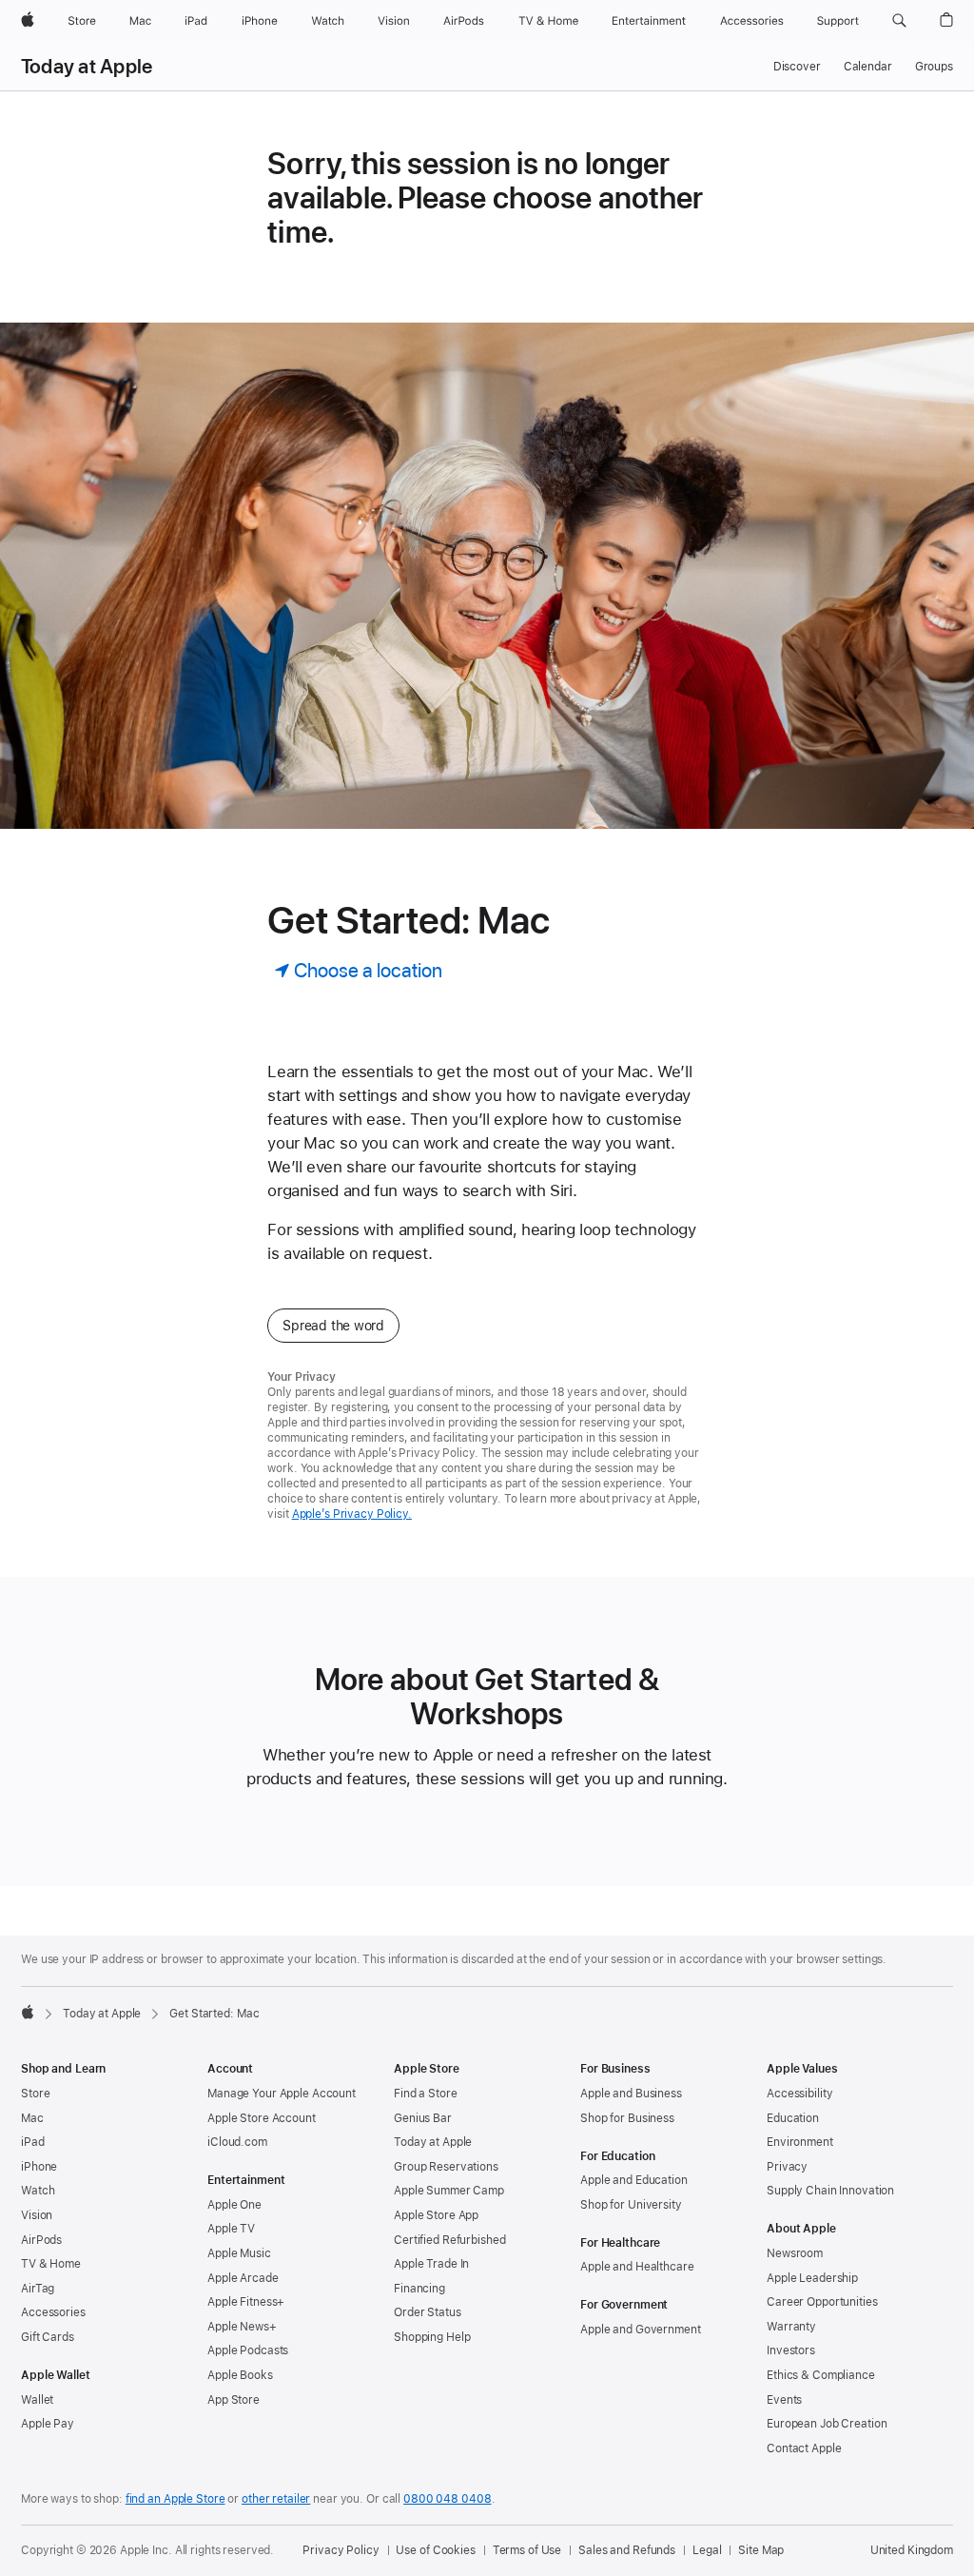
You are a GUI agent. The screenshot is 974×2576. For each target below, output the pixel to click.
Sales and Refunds (627, 2550)
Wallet (37, 2400)
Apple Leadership (812, 2278)
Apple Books (240, 2375)
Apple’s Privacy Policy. (352, 1514)
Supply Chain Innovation (830, 2191)
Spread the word (333, 1326)
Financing (419, 2289)
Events (784, 2400)
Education (793, 2118)
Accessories (53, 2312)
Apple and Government (641, 2330)
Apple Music (239, 2253)
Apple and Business (631, 2094)
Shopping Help (432, 2337)
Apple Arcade (243, 2278)
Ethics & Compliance (821, 2375)
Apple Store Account (262, 2118)
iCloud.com (237, 2142)
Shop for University (631, 2205)
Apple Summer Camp (449, 2191)
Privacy (787, 2167)
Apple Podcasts (248, 2350)
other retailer (276, 2499)
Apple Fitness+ (246, 2302)
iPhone (39, 2167)
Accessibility (799, 2094)
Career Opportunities (822, 2302)
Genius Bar (423, 2118)
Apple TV (231, 2229)
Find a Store (426, 2094)
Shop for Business (627, 2118)
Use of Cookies (435, 2550)
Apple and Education (634, 2180)
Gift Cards (48, 2337)
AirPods (41, 2240)
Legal (707, 2550)
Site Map (761, 2550)
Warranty (791, 2327)
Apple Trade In (431, 2264)
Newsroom (795, 2253)
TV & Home (51, 2264)
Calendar (868, 67)
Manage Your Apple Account (282, 2094)
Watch (38, 2191)
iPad (33, 2142)
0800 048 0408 (447, 2499)
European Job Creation (827, 2424)
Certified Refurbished (449, 2240)
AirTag (38, 2289)
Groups (934, 67)
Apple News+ (242, 2327)
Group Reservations (446, 2167)
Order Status (428, 2312)
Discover (797, 67)
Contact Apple (804, 2448)
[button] (899, 21)
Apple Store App (436, 2215)
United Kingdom (912, 2550)
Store (35, 2094)
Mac (32, 2118)
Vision (37, 2215)
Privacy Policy (341, 2550)
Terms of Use (527, 2550)
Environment (800, 2142)
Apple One (234, 2205)
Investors (791, 2350)
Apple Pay (48, 2424)
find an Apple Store (175, 2499)
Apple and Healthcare (637, 2267)
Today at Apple (87, 67)
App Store (234, 2400)
